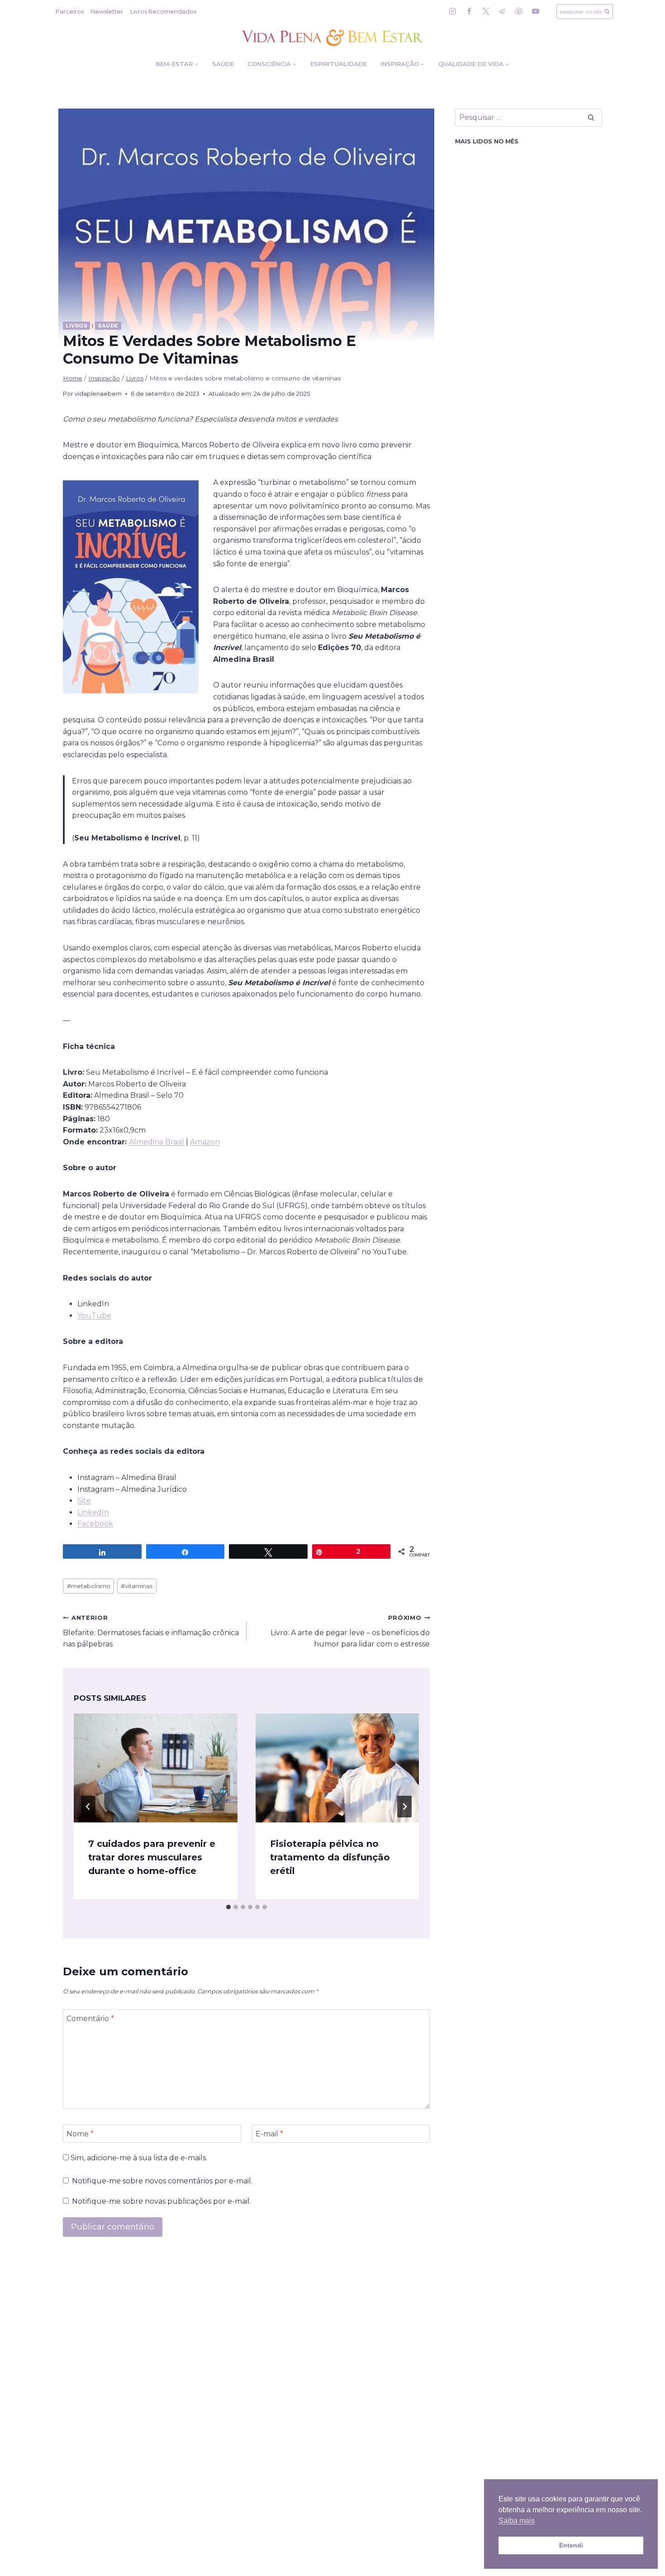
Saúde (223, 64)
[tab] (228, 1907)
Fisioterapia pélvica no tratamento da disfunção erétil (330, 1857)
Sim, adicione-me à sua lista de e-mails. (138, 2158)
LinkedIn (93, 1512)
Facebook (95, 1524)
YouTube (94, 1316)
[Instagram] (452, 11)
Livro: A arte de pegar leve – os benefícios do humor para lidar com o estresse (350, 1631)
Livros (76, 326)
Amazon (205, 1142)
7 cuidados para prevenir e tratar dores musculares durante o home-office (152, 1857)
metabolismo (89, 1586)
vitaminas (137, 1586)
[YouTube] (536, 11)
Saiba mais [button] (517, 2521)
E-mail (269, 2133)
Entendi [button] (571, 2545)
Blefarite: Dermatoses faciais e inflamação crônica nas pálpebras (151, 1631)
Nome (80, 2133)
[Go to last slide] (88, 1807)
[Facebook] (469, 11)
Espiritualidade (339, 64)
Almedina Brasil (157, 1142)
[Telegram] (502, 11)
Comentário (90, 2018)
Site (84, 1501)
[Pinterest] (519, 11)
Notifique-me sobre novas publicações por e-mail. (161, 2201)
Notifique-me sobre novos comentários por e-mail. (162, 2181)
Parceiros (70, 11)
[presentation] (156, 1768)
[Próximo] (404, 1807)
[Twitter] (486, 11)
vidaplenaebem (98, 394)
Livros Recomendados (163, 11)
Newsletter (107, 11)
